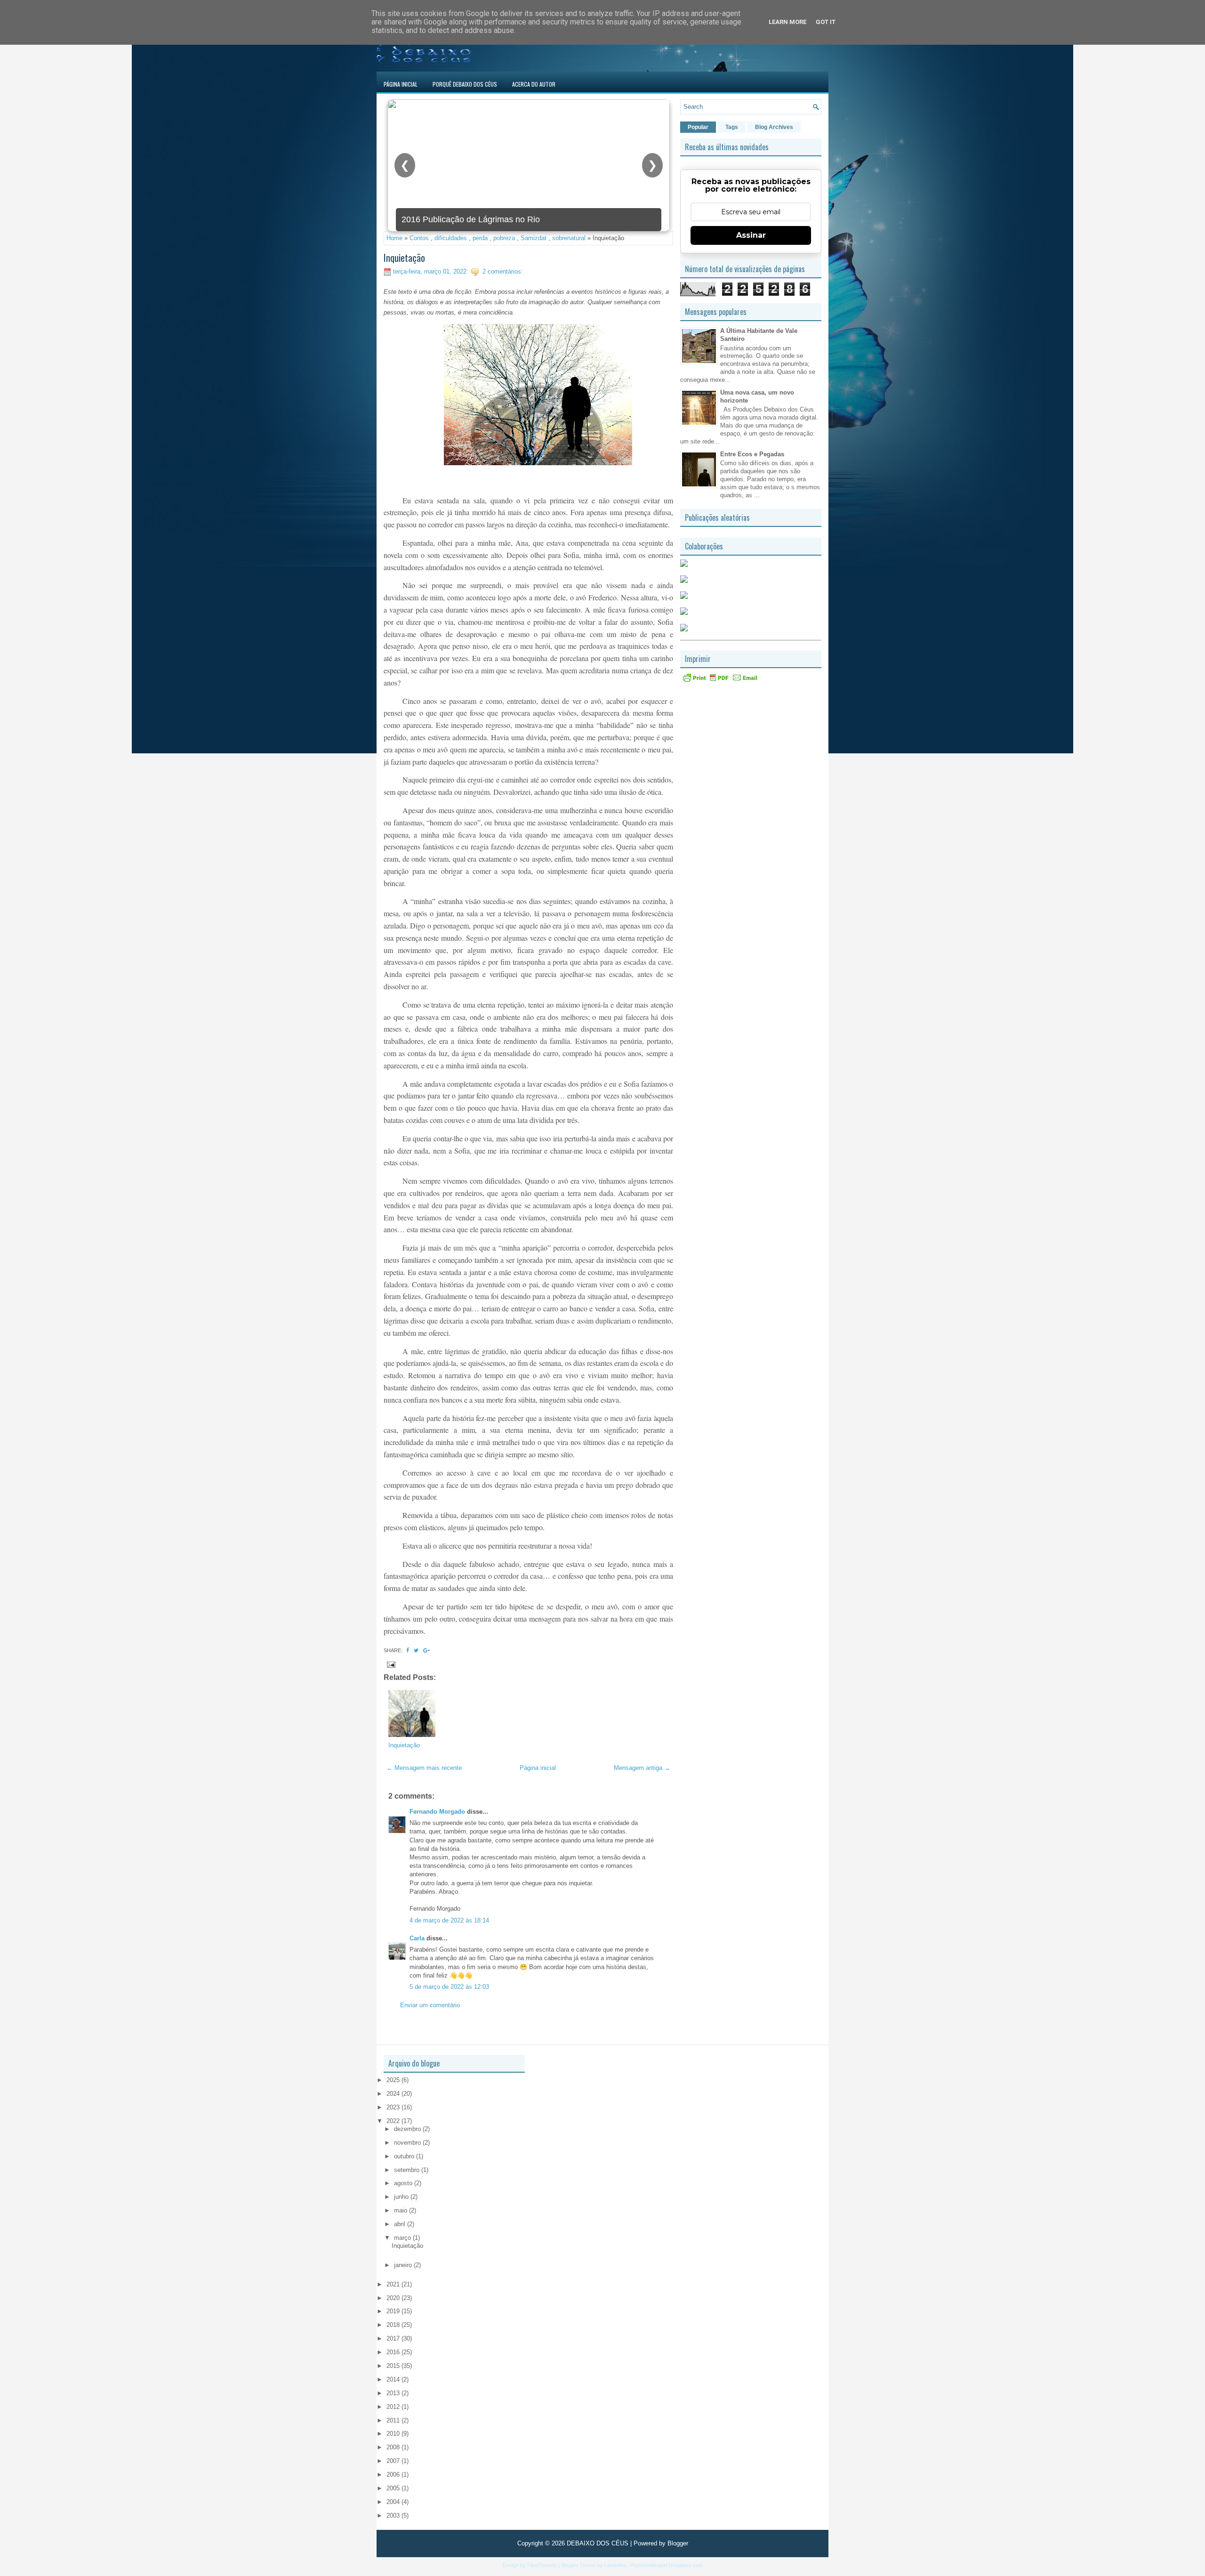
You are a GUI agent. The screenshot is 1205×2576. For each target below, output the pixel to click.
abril (401, 2224)
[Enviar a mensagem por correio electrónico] (390, 1664)
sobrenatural (569, 238)
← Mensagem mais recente (424, 1768)
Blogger (678, 2543)
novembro (408, 2143)
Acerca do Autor (534, 84)
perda (480, 238)
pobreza (504, 238)
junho (402, 2197)
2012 (394, 2407)
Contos (419, 238)
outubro (405, 2156)
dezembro (408, 2129)
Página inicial (538, 1768)
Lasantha (615, 2565)
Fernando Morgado (437, 1812)
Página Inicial (401, 84)
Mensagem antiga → (642, 1768)
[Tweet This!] (416, 1650)
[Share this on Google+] (426, 1650)
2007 (394, 2461)
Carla (417, 1938)
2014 (394, 2379)
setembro (408, 2170)
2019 (394, 2311)
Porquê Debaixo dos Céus (465, 84)
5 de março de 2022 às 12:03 (449, 1987)
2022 (394, 2121)
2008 (394, 2447)
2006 (394, 2475)
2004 (394, 2502)
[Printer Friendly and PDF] (720, 681)
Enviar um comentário (430, 2005)
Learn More (787, 22)
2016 (394, 2352)
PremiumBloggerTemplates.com (667, 2565)
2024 (394, 2094)
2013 (394, 2393)
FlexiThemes (542, 2565)
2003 (394, 2515)
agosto (404, 2183)
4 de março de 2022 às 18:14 (449, 1920)
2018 (394, 2325)
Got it (826, 22)
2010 (394, 2434)
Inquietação (404, 258)
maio (402, 2210)
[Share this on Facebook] (408, 1650)
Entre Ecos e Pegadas (752, 454)
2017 (394, 2338)
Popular (698, 127)
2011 (394, 2420)
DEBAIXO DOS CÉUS (598, 2543)
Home (394, 238)
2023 (394, 2107)
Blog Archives (774, 127)
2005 (394, 2488)
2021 (394, 2284)
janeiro (404, 2265)
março (403, 2238)
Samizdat (534, 238)
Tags (732, 127)
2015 (394, 2366)
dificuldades (451, 238)
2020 (394, 2298)
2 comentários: (503, 271)
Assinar (751, 235)
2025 (394, 2080)
